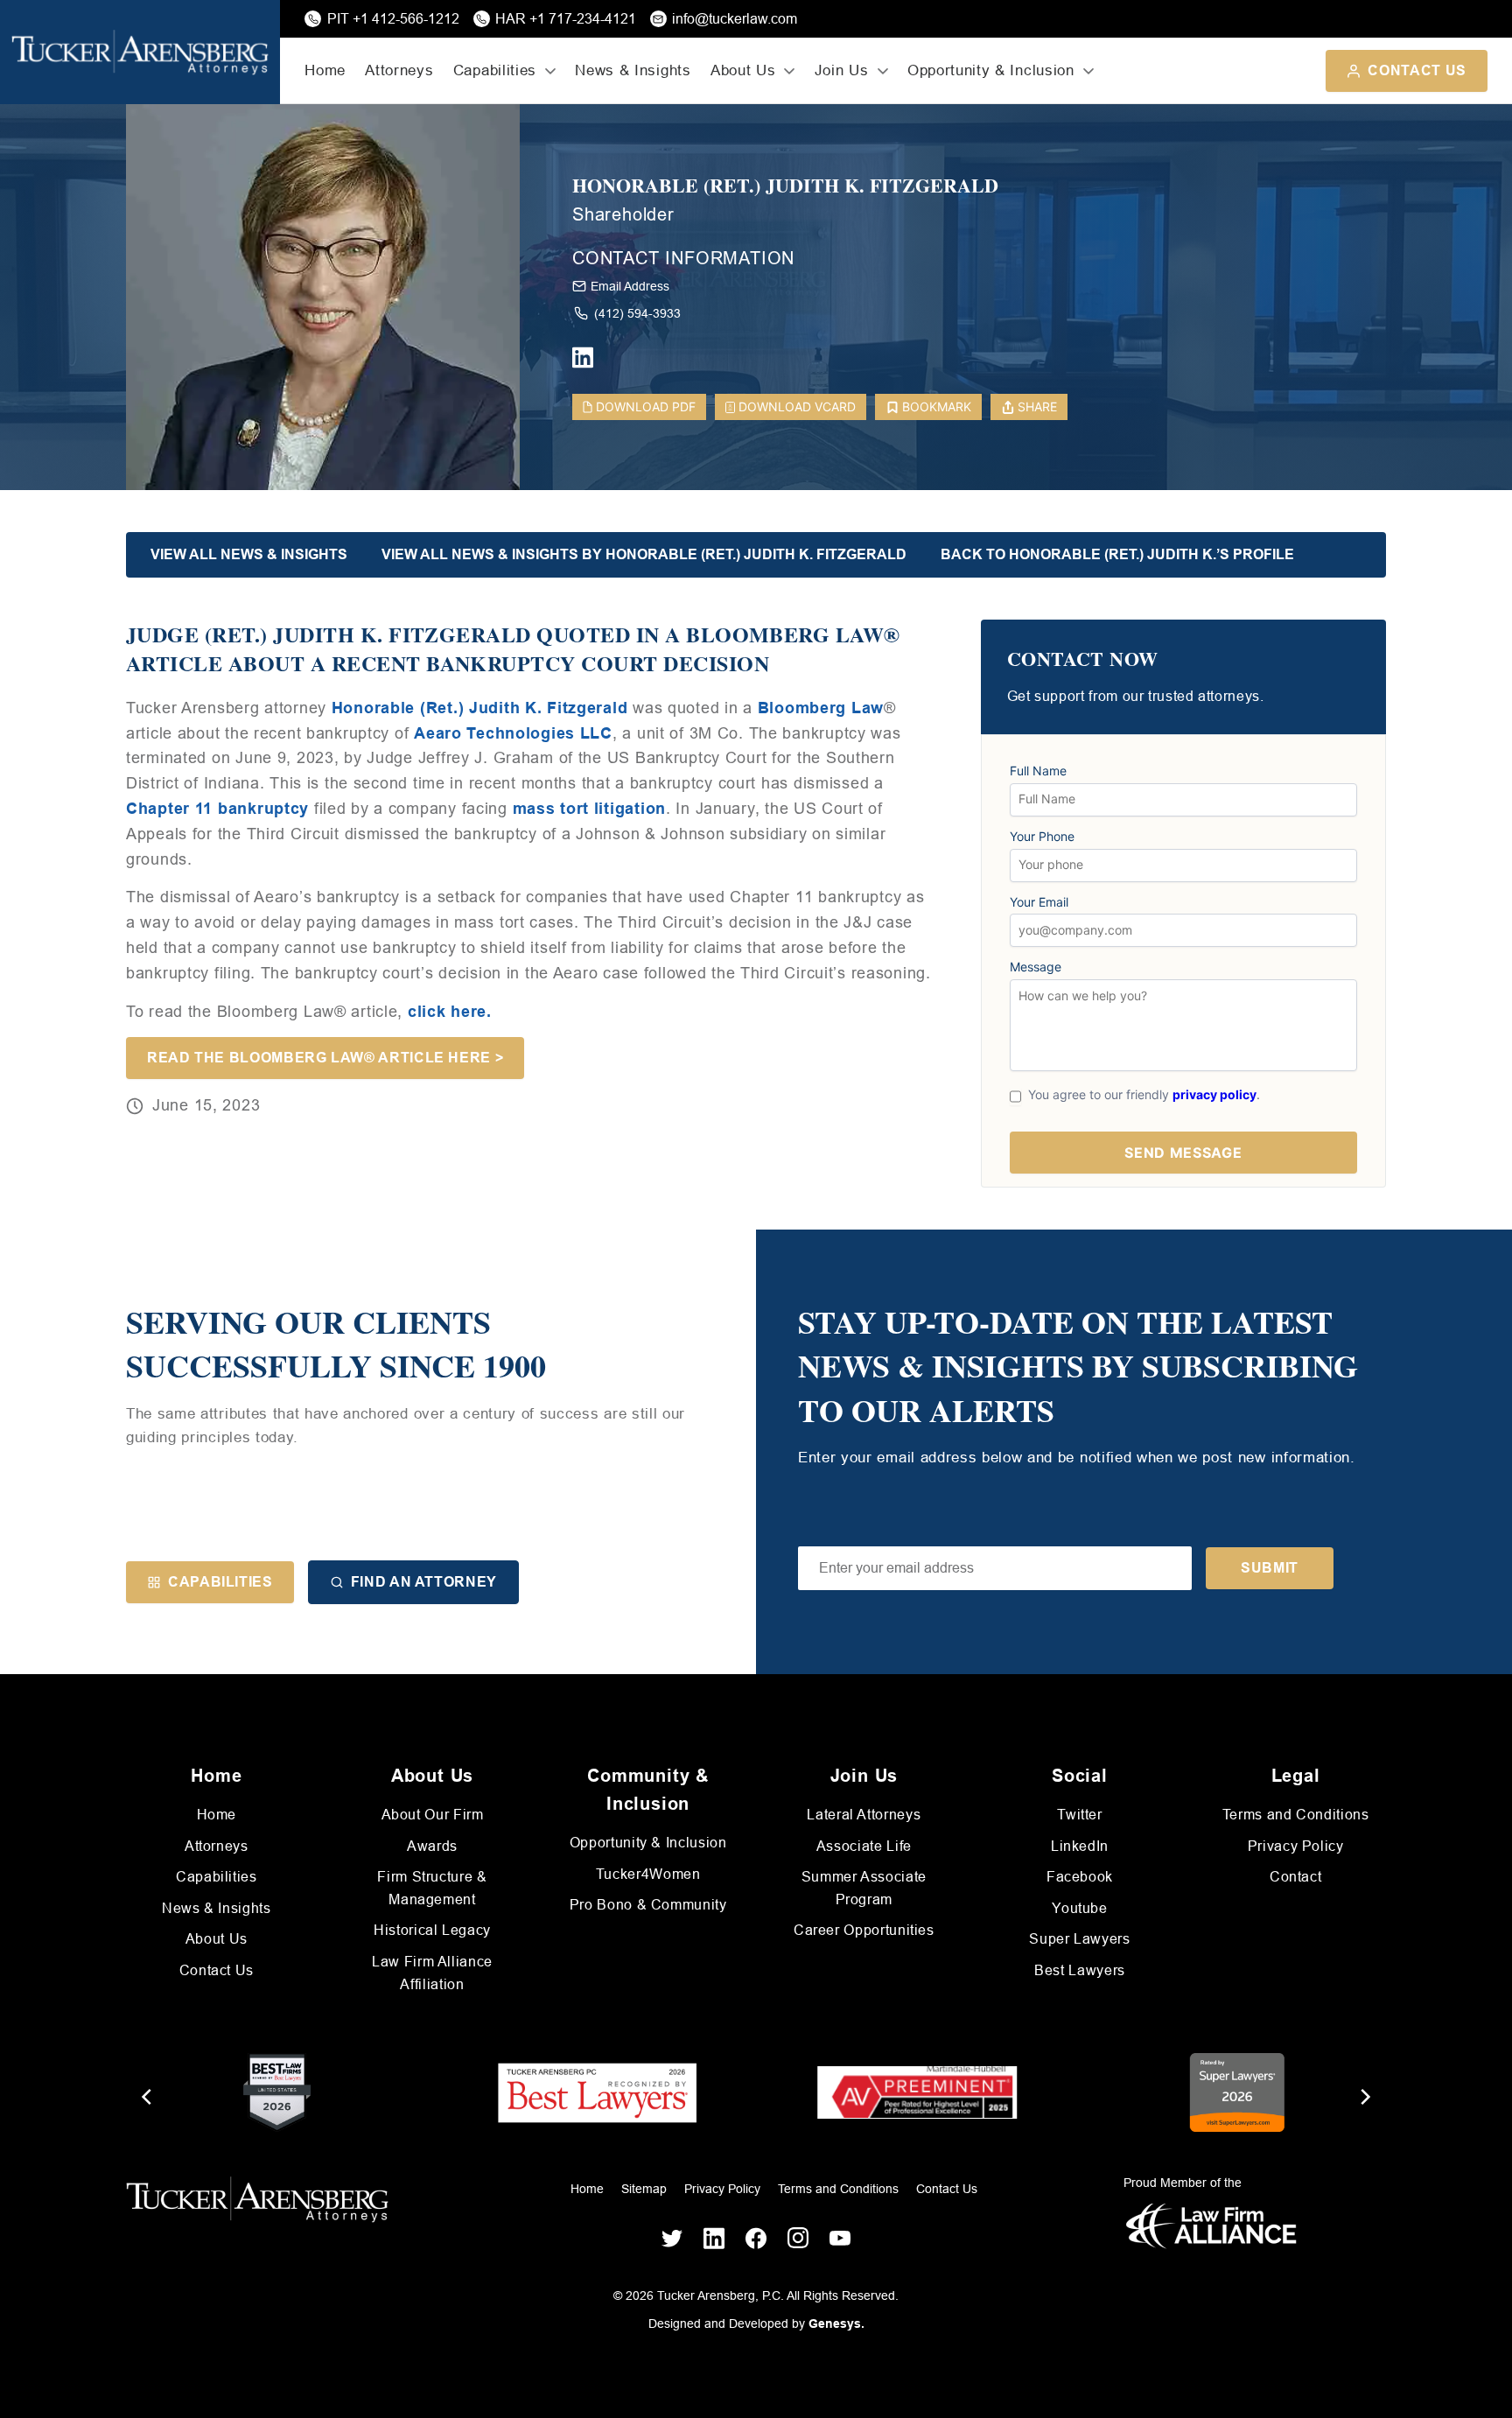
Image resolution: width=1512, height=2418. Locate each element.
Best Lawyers (1080, 1970)
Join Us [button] (842, 70)
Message (1036, 967)
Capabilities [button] (495, 70)
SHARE (1037, 407)
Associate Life (864, 1846)
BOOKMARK (937, 407)
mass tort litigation (589, 809)
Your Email (1039, 902)
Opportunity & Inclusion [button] (991, 70)
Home (325, 70)
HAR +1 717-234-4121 (566, 19)
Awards (432, 1846)
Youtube (1079, 1908)
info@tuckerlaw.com (735, 19)
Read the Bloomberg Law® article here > (325, 1058)
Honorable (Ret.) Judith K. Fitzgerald (785, 186)
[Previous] (148, 2097)
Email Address (630, 286)
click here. (450, 1012)
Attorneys (399, 70)
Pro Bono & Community (648, 1905)
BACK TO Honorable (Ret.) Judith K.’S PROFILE (1117, 554)
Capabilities (220, 1582)
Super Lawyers (1079, 1939)
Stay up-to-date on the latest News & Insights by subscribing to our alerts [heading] (1078, 1366)
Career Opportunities (864, 1930)
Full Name (1038, 771)
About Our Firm (433, 1815)
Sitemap (644, 2189)
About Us (217, 1939)
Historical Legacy (432, 1930)
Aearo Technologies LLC (513, 733)
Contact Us (1417, 70)
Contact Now (1083, 659)
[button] (995, 1568)
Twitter (1079, 1815)
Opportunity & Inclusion (648, 1843)
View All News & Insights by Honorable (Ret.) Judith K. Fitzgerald (644, 554)
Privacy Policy (1296, 1846)
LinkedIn (1080, 1846)
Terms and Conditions (1296, 1815)
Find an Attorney (424, 1582)
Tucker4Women (648, 1874)
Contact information (683, 258)
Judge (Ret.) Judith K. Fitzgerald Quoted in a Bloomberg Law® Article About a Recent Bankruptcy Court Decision (513, 649)
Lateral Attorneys (864, 1815)
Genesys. (836, 2323)
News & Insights (633, 70)
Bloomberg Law (821, 708)
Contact (1295, 1877)
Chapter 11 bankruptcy (217, 809)
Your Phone (1042, 837)
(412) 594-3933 (637, 313)
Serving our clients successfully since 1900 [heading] (336, 1344)
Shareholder (623, 214)
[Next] (1364, 2097)
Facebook (1080, 1877)
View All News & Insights (249, 554)
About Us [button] (743, 70)
